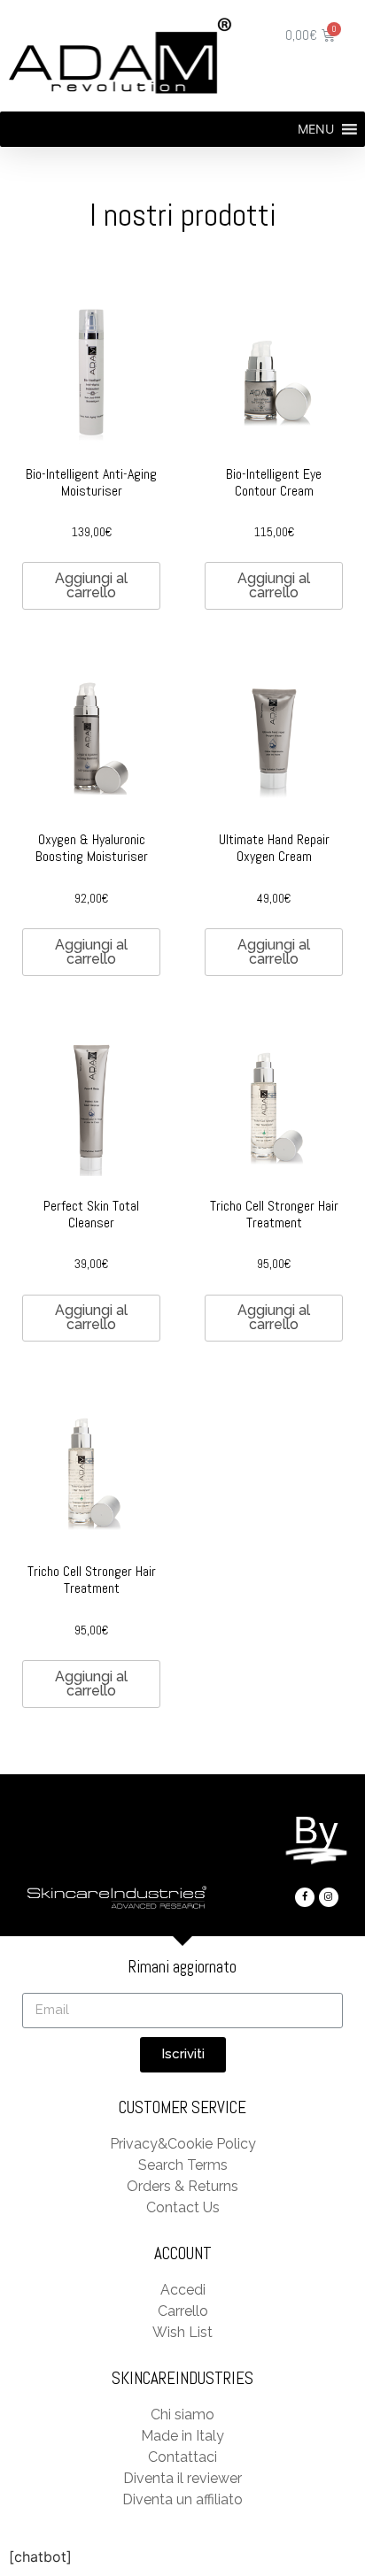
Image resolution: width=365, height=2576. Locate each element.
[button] (316, 129)
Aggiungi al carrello (91, 585)
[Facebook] (305, 1897)
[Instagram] (329, 1897)
